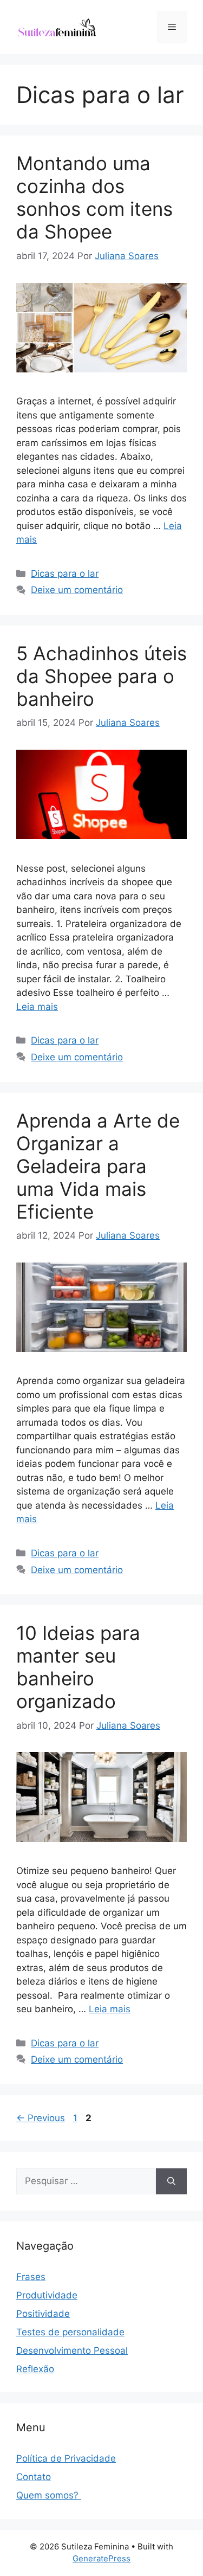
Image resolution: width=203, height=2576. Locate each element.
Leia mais (37, 1007)
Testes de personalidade (70, 2332)
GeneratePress (101, 2558)
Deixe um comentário (77, 590)
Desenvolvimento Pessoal (72, 2350)
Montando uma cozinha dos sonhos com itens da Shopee (94, 197)
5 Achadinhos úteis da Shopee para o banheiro (101, 676)
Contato (34, 2477)
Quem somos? (49, 2495)
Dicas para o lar (65, 574)
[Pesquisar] (171, 2181)
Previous (41, 2118)
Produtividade (47, 2295)
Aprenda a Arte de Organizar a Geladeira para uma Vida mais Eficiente (98, 1166)
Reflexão (35, 2369)
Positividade (43, 2314)
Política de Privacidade (66, 2458)
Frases (31, 2277)
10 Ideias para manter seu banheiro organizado (78, 1667)
